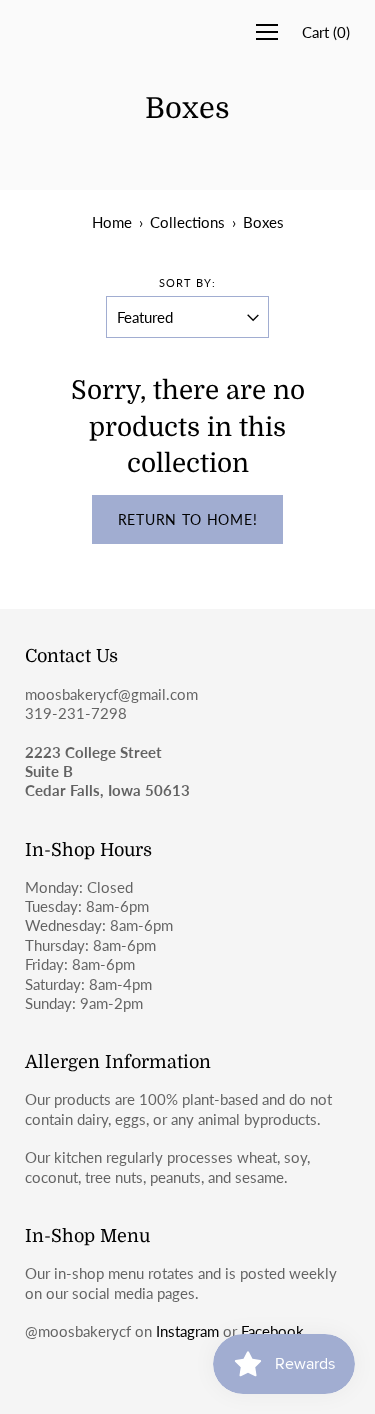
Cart (326, 32)
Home (112, 222)
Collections (187, 222)
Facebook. (274, 1331)
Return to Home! (188, 519)
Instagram (187, 1331)
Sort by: (188, 282)
